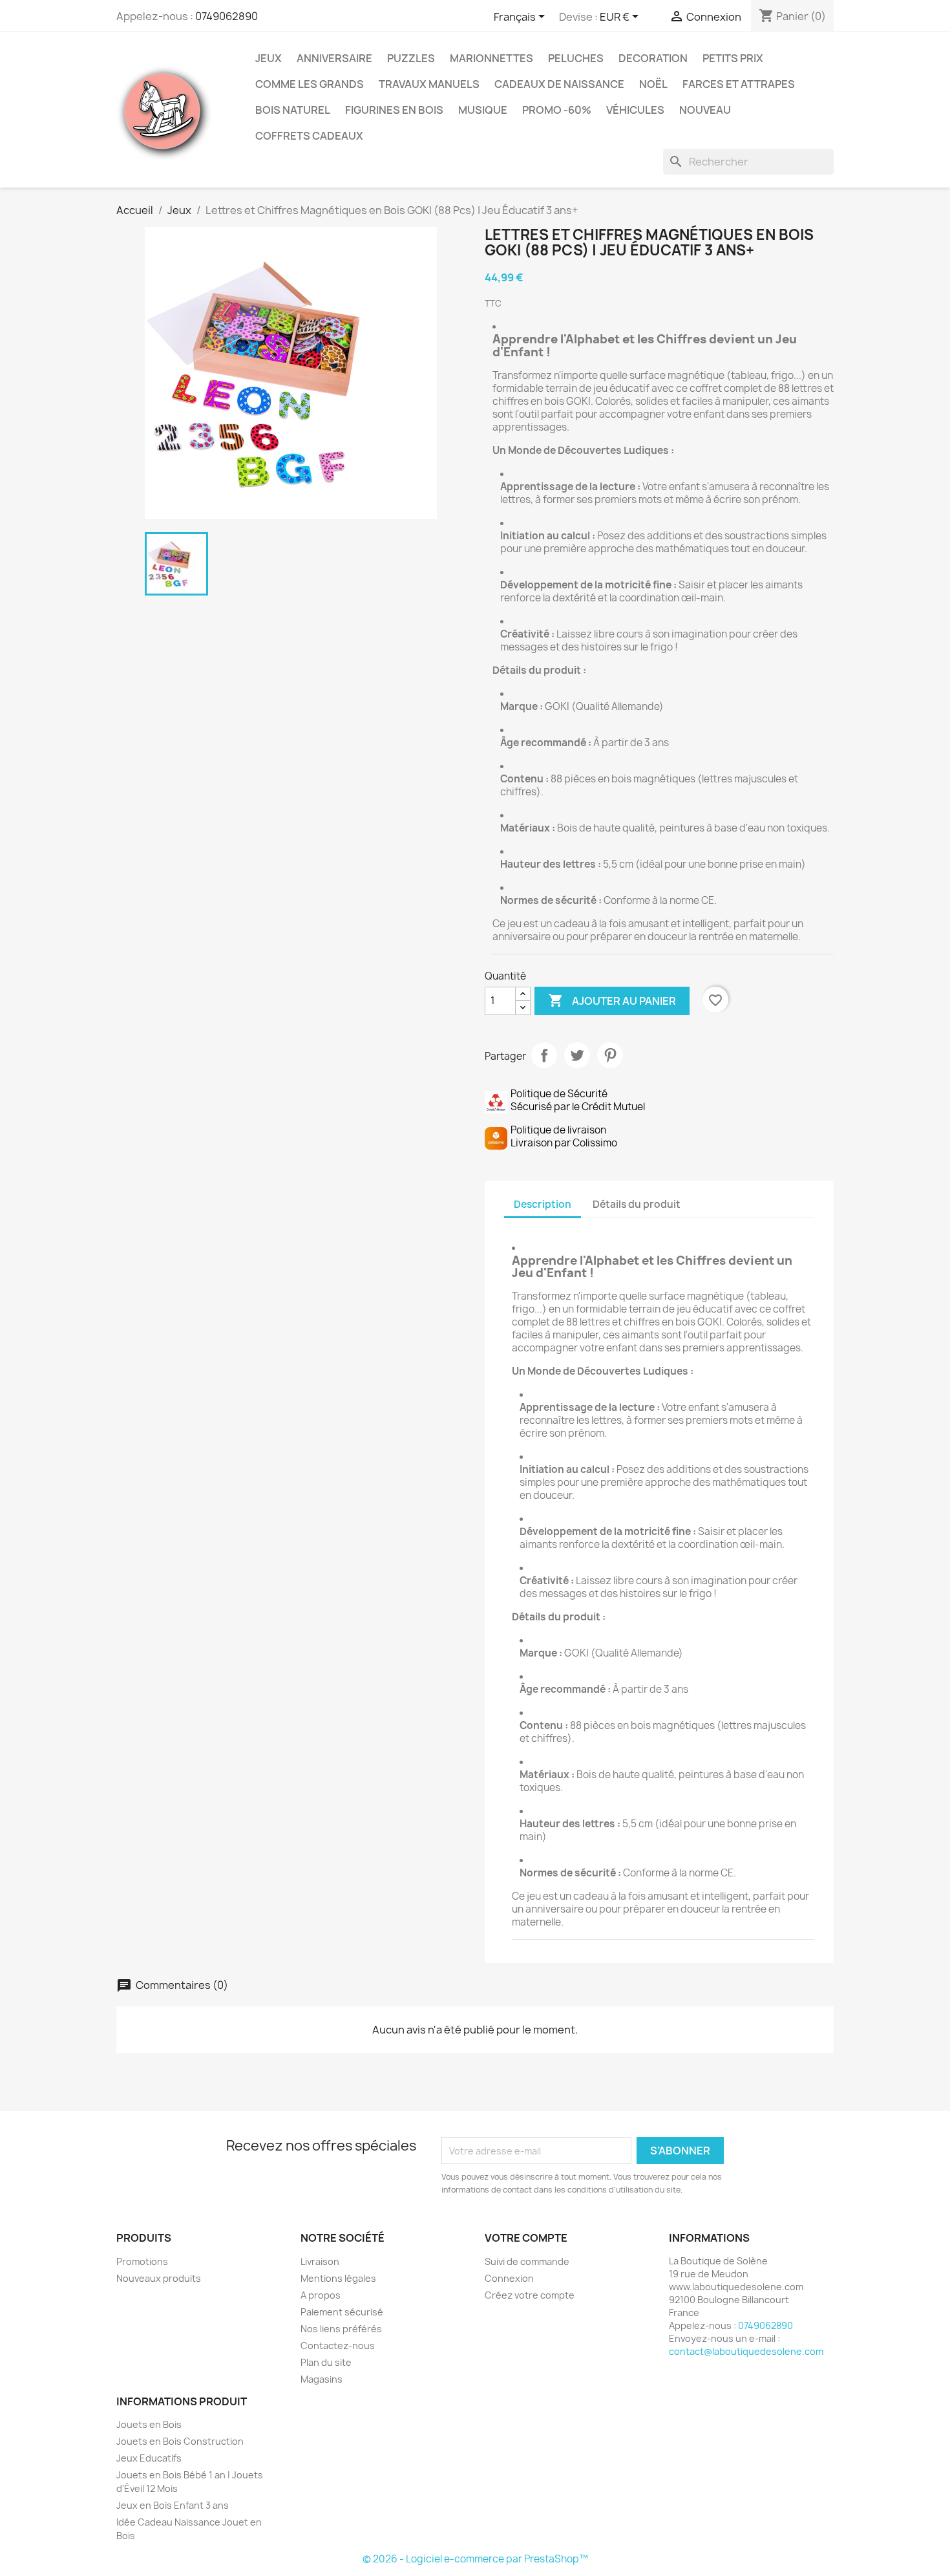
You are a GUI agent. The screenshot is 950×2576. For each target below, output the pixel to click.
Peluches (576, 58)
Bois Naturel (293, 110)
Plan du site (326, 2362)
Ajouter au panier (612, 1000)
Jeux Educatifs (149, 2458)
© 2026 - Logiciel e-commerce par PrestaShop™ (475, 2559)
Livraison (320, 2261)
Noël (653, 84)
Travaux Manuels (429, 84)
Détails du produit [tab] (637, 1204)
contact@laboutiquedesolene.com (746, 2351)
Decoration (653, 58)
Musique (483, 110)
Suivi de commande (527, 2261)
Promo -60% (557, 110)
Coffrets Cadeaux (309, 136)
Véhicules (635, 110)
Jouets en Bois (149, 2424)
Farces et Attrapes (739, 84)
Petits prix (733, 58)
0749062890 (227, 16)
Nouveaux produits (159, 2278)
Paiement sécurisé (342, 2312)
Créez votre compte (530, 2295)
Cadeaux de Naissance (559, 84)
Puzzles (411, 58)
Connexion (509, 2278)
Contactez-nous (338, 2345)
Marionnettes (491, 58)
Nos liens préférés (341, 2329)
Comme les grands (310, 84)
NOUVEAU (705, 110)
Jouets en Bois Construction (180, 2441)
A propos (321, 2295)
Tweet (577, 1055)
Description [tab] (543, 1204)
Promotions (142, 2261)
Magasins (322, 2379)
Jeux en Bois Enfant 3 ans (173, 2505)
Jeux (269, 58)
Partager (544, 1055)
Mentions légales (338, 2278)
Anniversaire (334, 58)
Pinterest (610, 1055)
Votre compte (526, 2238)
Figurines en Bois (394, 110)
